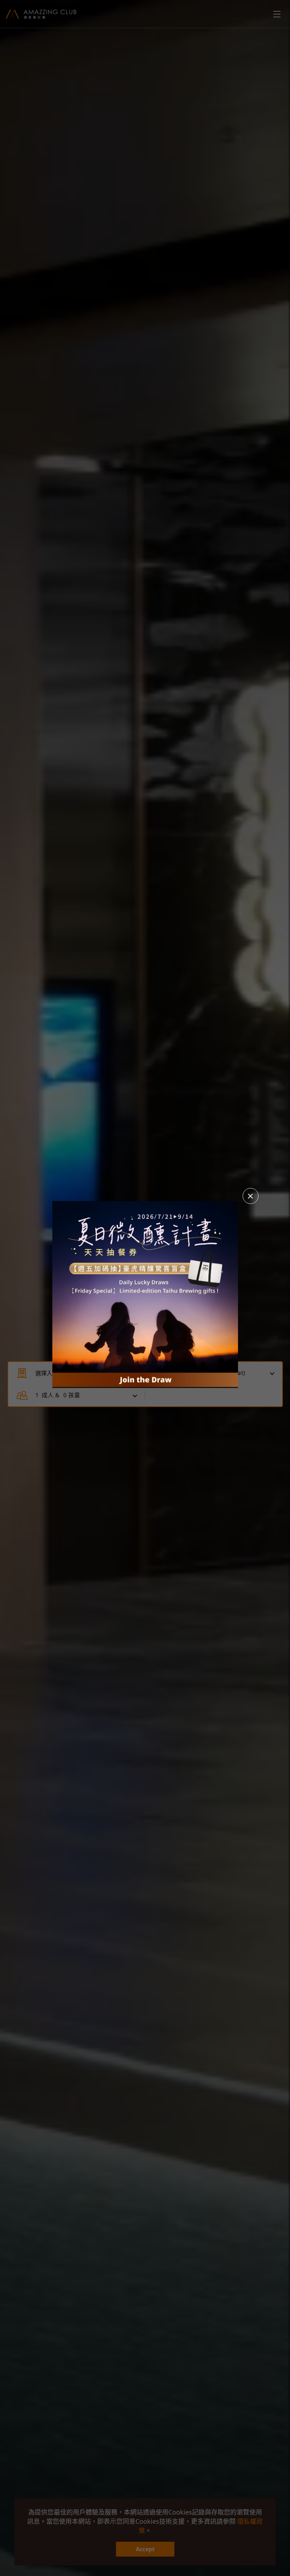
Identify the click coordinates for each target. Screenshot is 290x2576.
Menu (277, 14)
